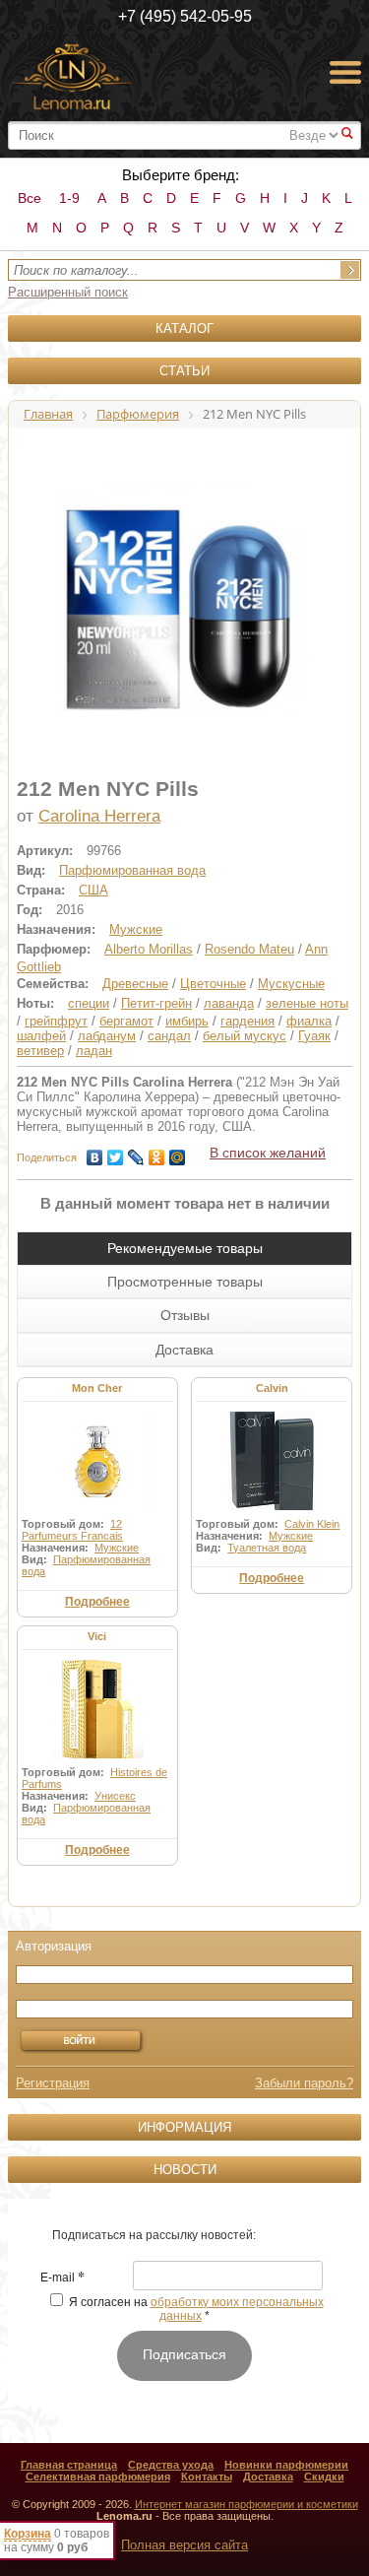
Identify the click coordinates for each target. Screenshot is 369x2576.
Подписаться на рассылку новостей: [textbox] (154, 2235)
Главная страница (69, 2465)
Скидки (324, 2477)
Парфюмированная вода (132, 870)
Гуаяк (314, 1036)
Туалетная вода (267, 1548)
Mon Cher (97, 1388)
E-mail (62, 2279)
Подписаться (184, 2354)
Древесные (135, 984)
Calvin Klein (312, 1524)
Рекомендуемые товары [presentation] (185, 1248)
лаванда (229, 1003)
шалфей (41, 1036)
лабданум (107, 1036)
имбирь (187, 1021)
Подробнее (97, 1602)
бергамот (126, 1021)
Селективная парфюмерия (98, 2477)
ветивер (40, 1051)
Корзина (28, 2534)
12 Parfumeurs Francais (72, 1530)
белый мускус (245, 1036)
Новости (185, 2170)
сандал (169, 1036)
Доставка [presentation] (184, 1350)
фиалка (309, 1021)
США (93, 890)
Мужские (136, 929)
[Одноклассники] (157, 1153)
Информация (184, 2127)
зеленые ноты (307, 1003)
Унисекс (115, 1796)
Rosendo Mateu (249, 949)
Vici (97, 1636)
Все (30, 198)
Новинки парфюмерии (286, 2465)
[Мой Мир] (178, 1153)
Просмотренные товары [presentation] (185, 1282)
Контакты (207, 2477)
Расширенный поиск (68, 292)
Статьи (184, 371)
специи (89, 1003)
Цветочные (213, 984)
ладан (94, 1051)
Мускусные (291, 984)
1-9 (69, 198)
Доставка (268, 2477)
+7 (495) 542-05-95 (185, 16)
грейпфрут (56, 1021)
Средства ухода (171, 2465)
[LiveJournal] (136, 1153)
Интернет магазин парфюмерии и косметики (246, 2504)
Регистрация (53, 2083)
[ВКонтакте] (95, 1153)
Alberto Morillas (149, 949)
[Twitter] (116, 1153)
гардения (247, 1021)
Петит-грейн (156, 1003)
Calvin (272, 1388)
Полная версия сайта (184, 2545)
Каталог (184, 329)
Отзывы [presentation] (185, 1315)
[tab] (184, 1248)
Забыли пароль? (304, 2083)
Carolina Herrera (99, 816)
